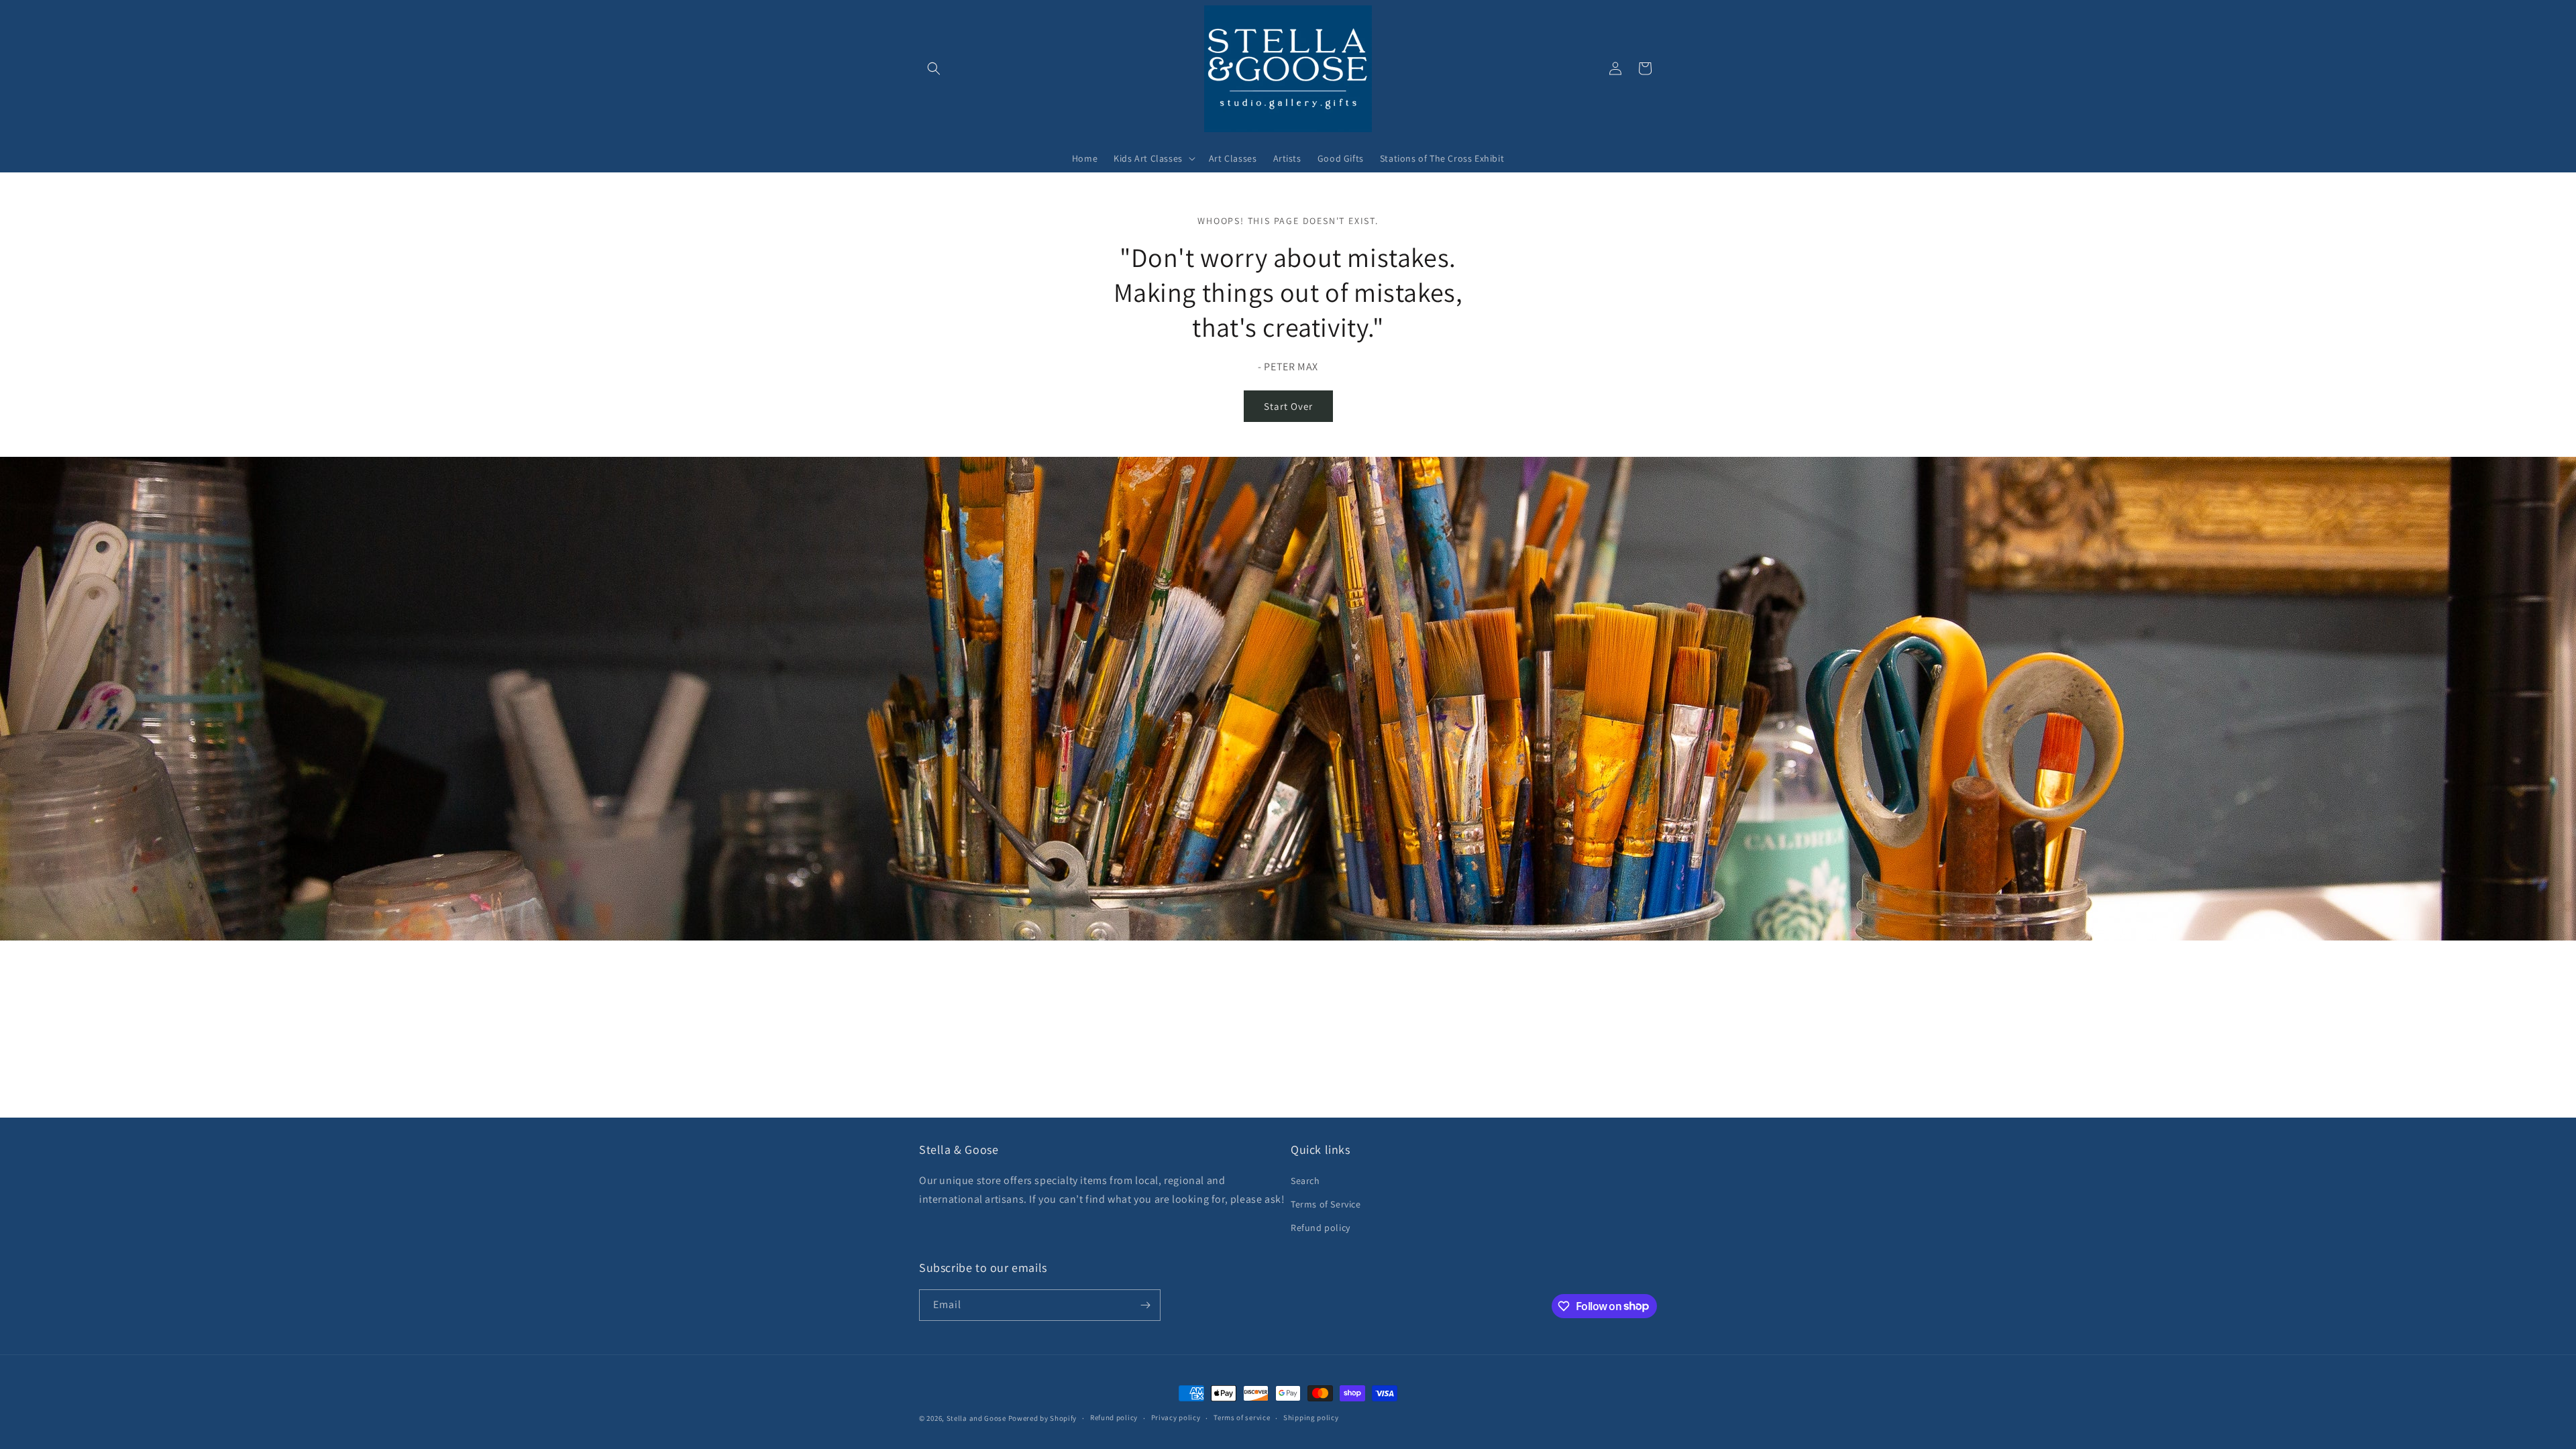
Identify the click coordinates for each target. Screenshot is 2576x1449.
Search (1305, 1181)
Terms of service (1242, 1417)
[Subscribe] (1145, 1305)
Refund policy (1321, 1228)
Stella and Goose (977, 1418)
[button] (934, 68)
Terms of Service (1326, 1204)
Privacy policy (1176, 1417)
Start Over (1288, 406)
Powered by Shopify (1043, 1418)
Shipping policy (1311, 1417)
